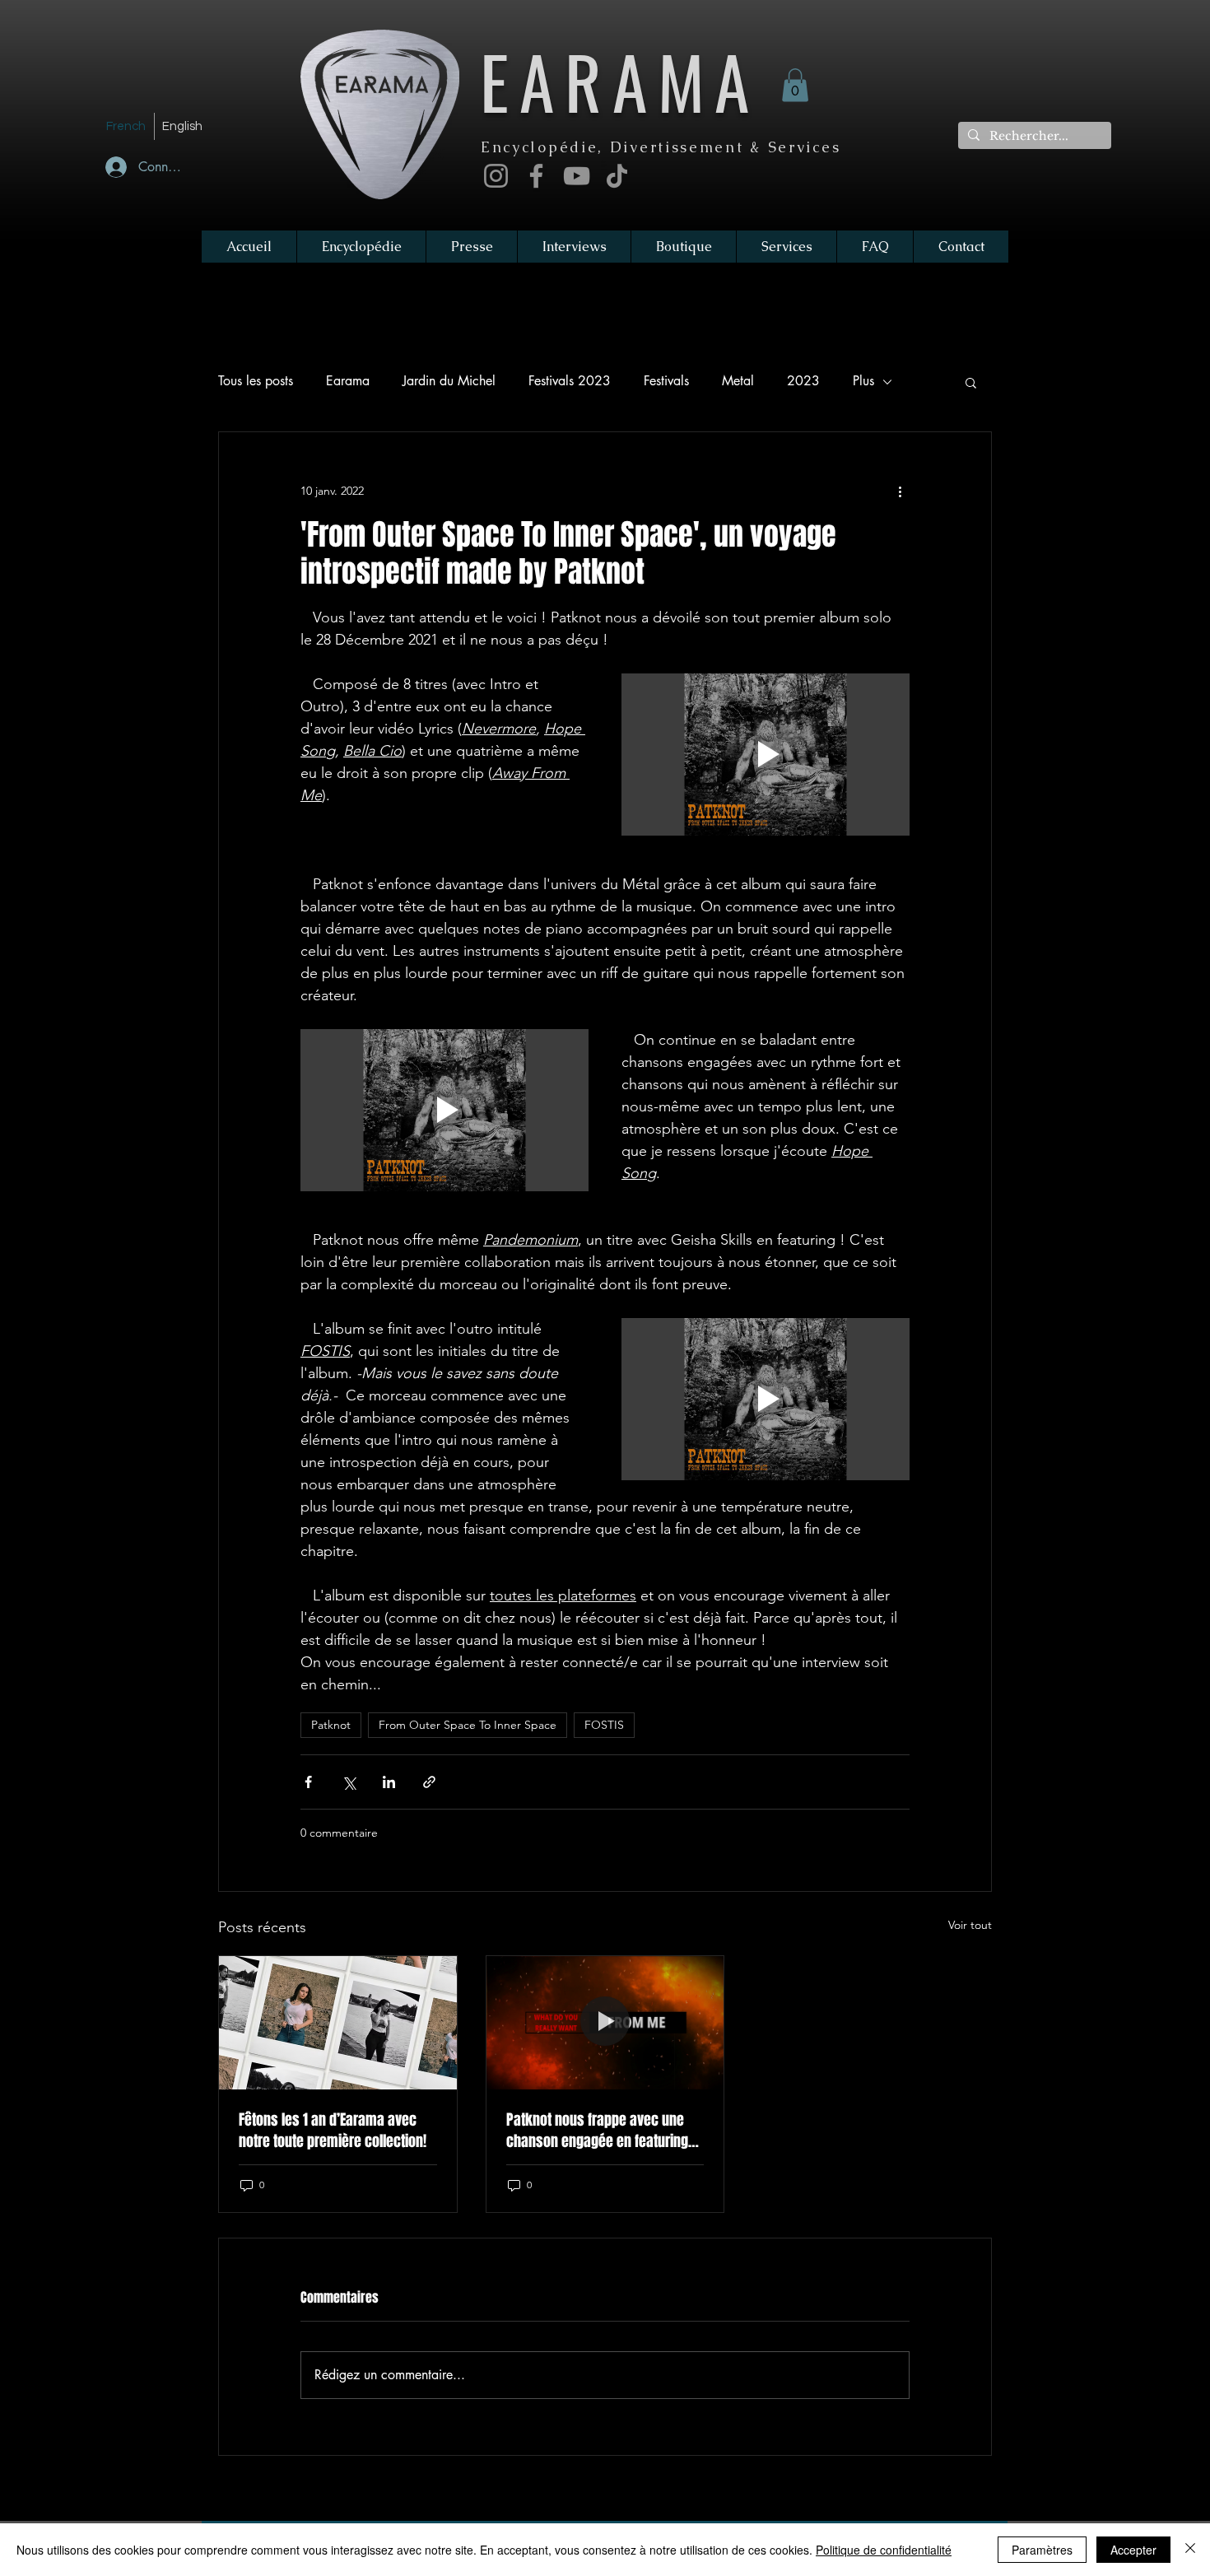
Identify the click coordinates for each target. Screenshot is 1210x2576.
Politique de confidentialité (884, 2550)
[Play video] (766, 755)
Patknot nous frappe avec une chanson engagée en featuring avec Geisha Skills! (597, 2131)
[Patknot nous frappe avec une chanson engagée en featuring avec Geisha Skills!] (605, 2023)
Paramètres (1042, 2550)
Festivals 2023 (570, 381)
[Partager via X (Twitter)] (349, 1782)
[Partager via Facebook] (308, 1782)
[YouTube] (577, 176)
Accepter (1133, 2550)
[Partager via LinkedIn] (389, 1782)
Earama (348, 381)
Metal (738, 381)
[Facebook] (536, 176)
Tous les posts (256, 381)
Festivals (666, 381)
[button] (795, 85)
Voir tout (970, 1925)
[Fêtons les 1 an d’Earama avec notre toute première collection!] (338, 2023)
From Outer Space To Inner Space (468, 1725)
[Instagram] (496, 176)
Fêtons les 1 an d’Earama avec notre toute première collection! (333, 2131)
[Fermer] (1190, 2550)
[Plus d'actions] (900, 491)
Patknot (331, 1725)
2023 (803, 381)
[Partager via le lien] (429, 1782)
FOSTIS (604, 1725)
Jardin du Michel (449, 381)
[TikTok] (617, 176)
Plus (863, 381)
